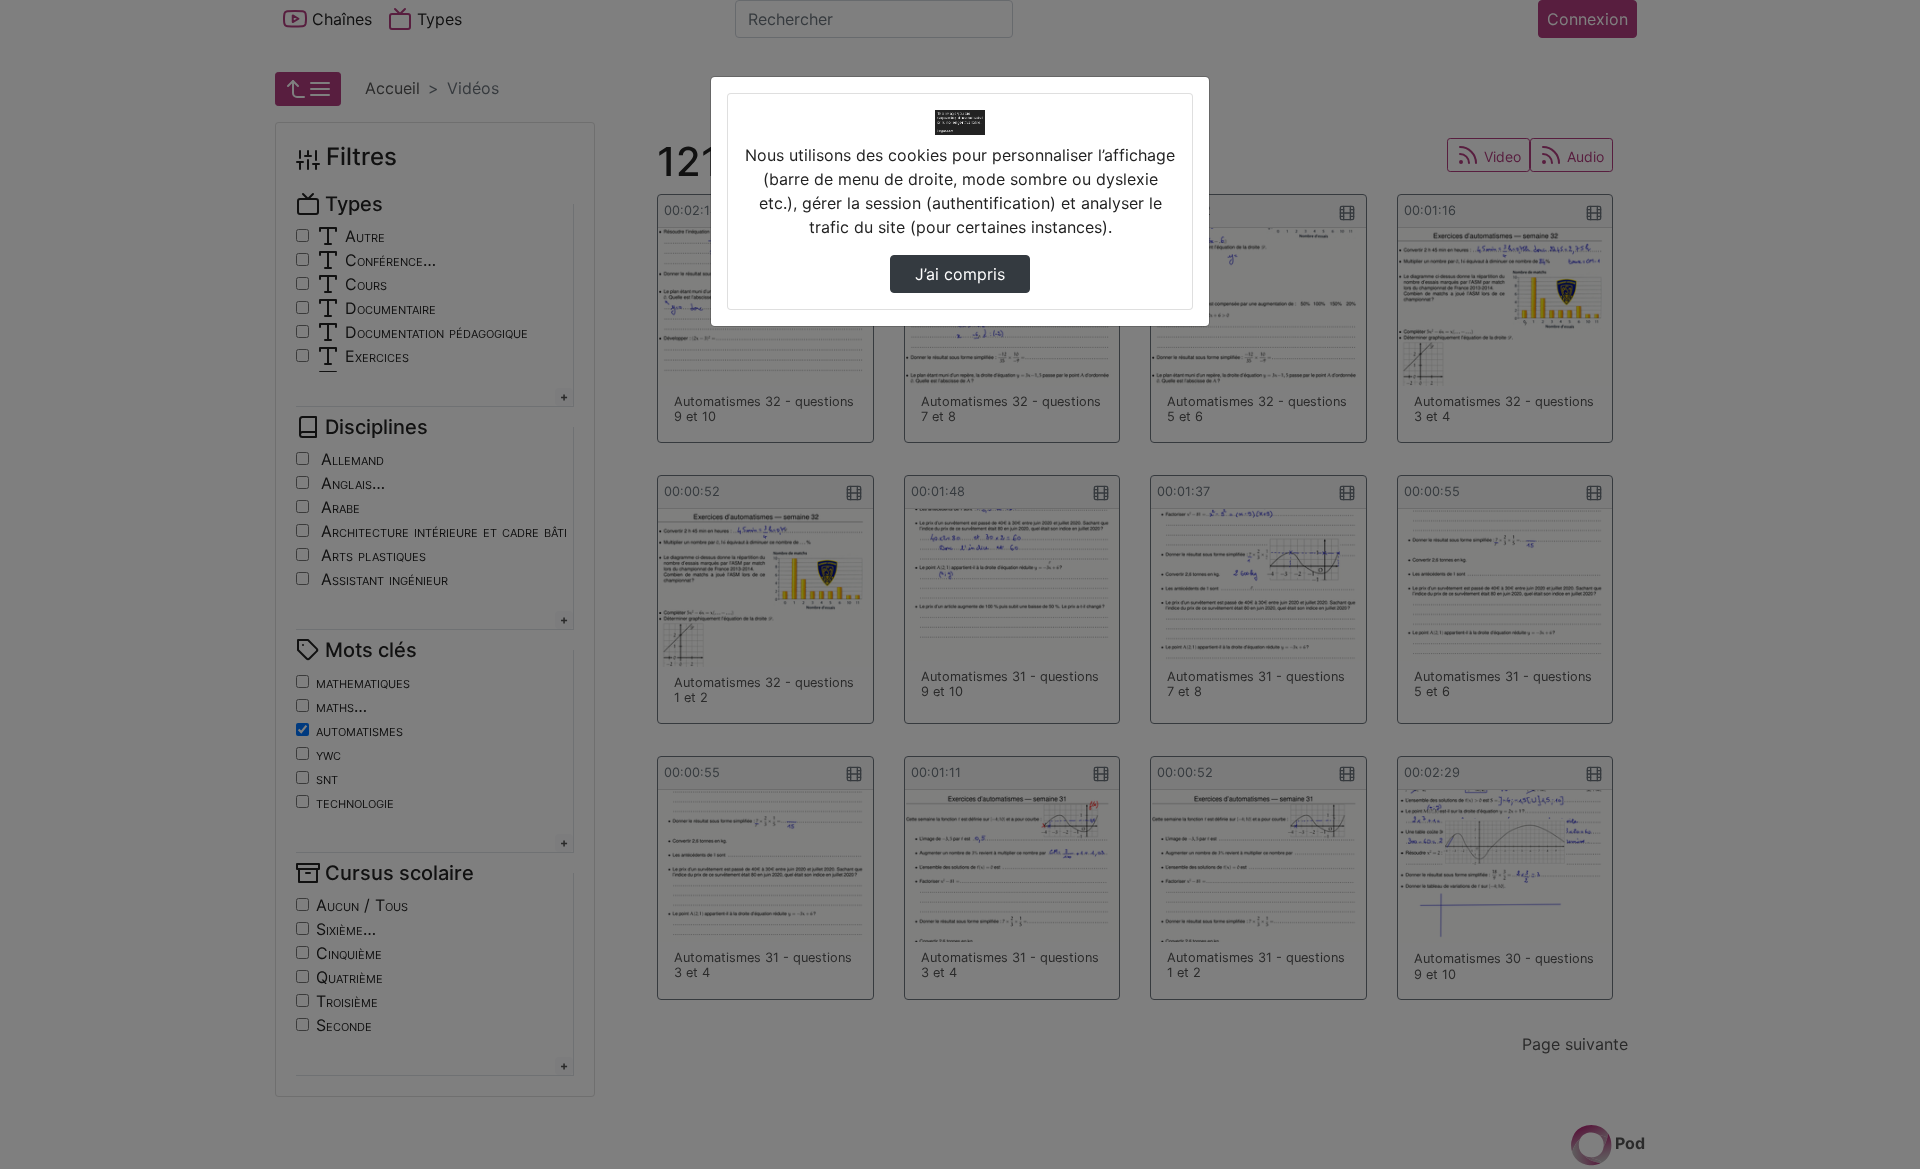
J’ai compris (960, 274)
